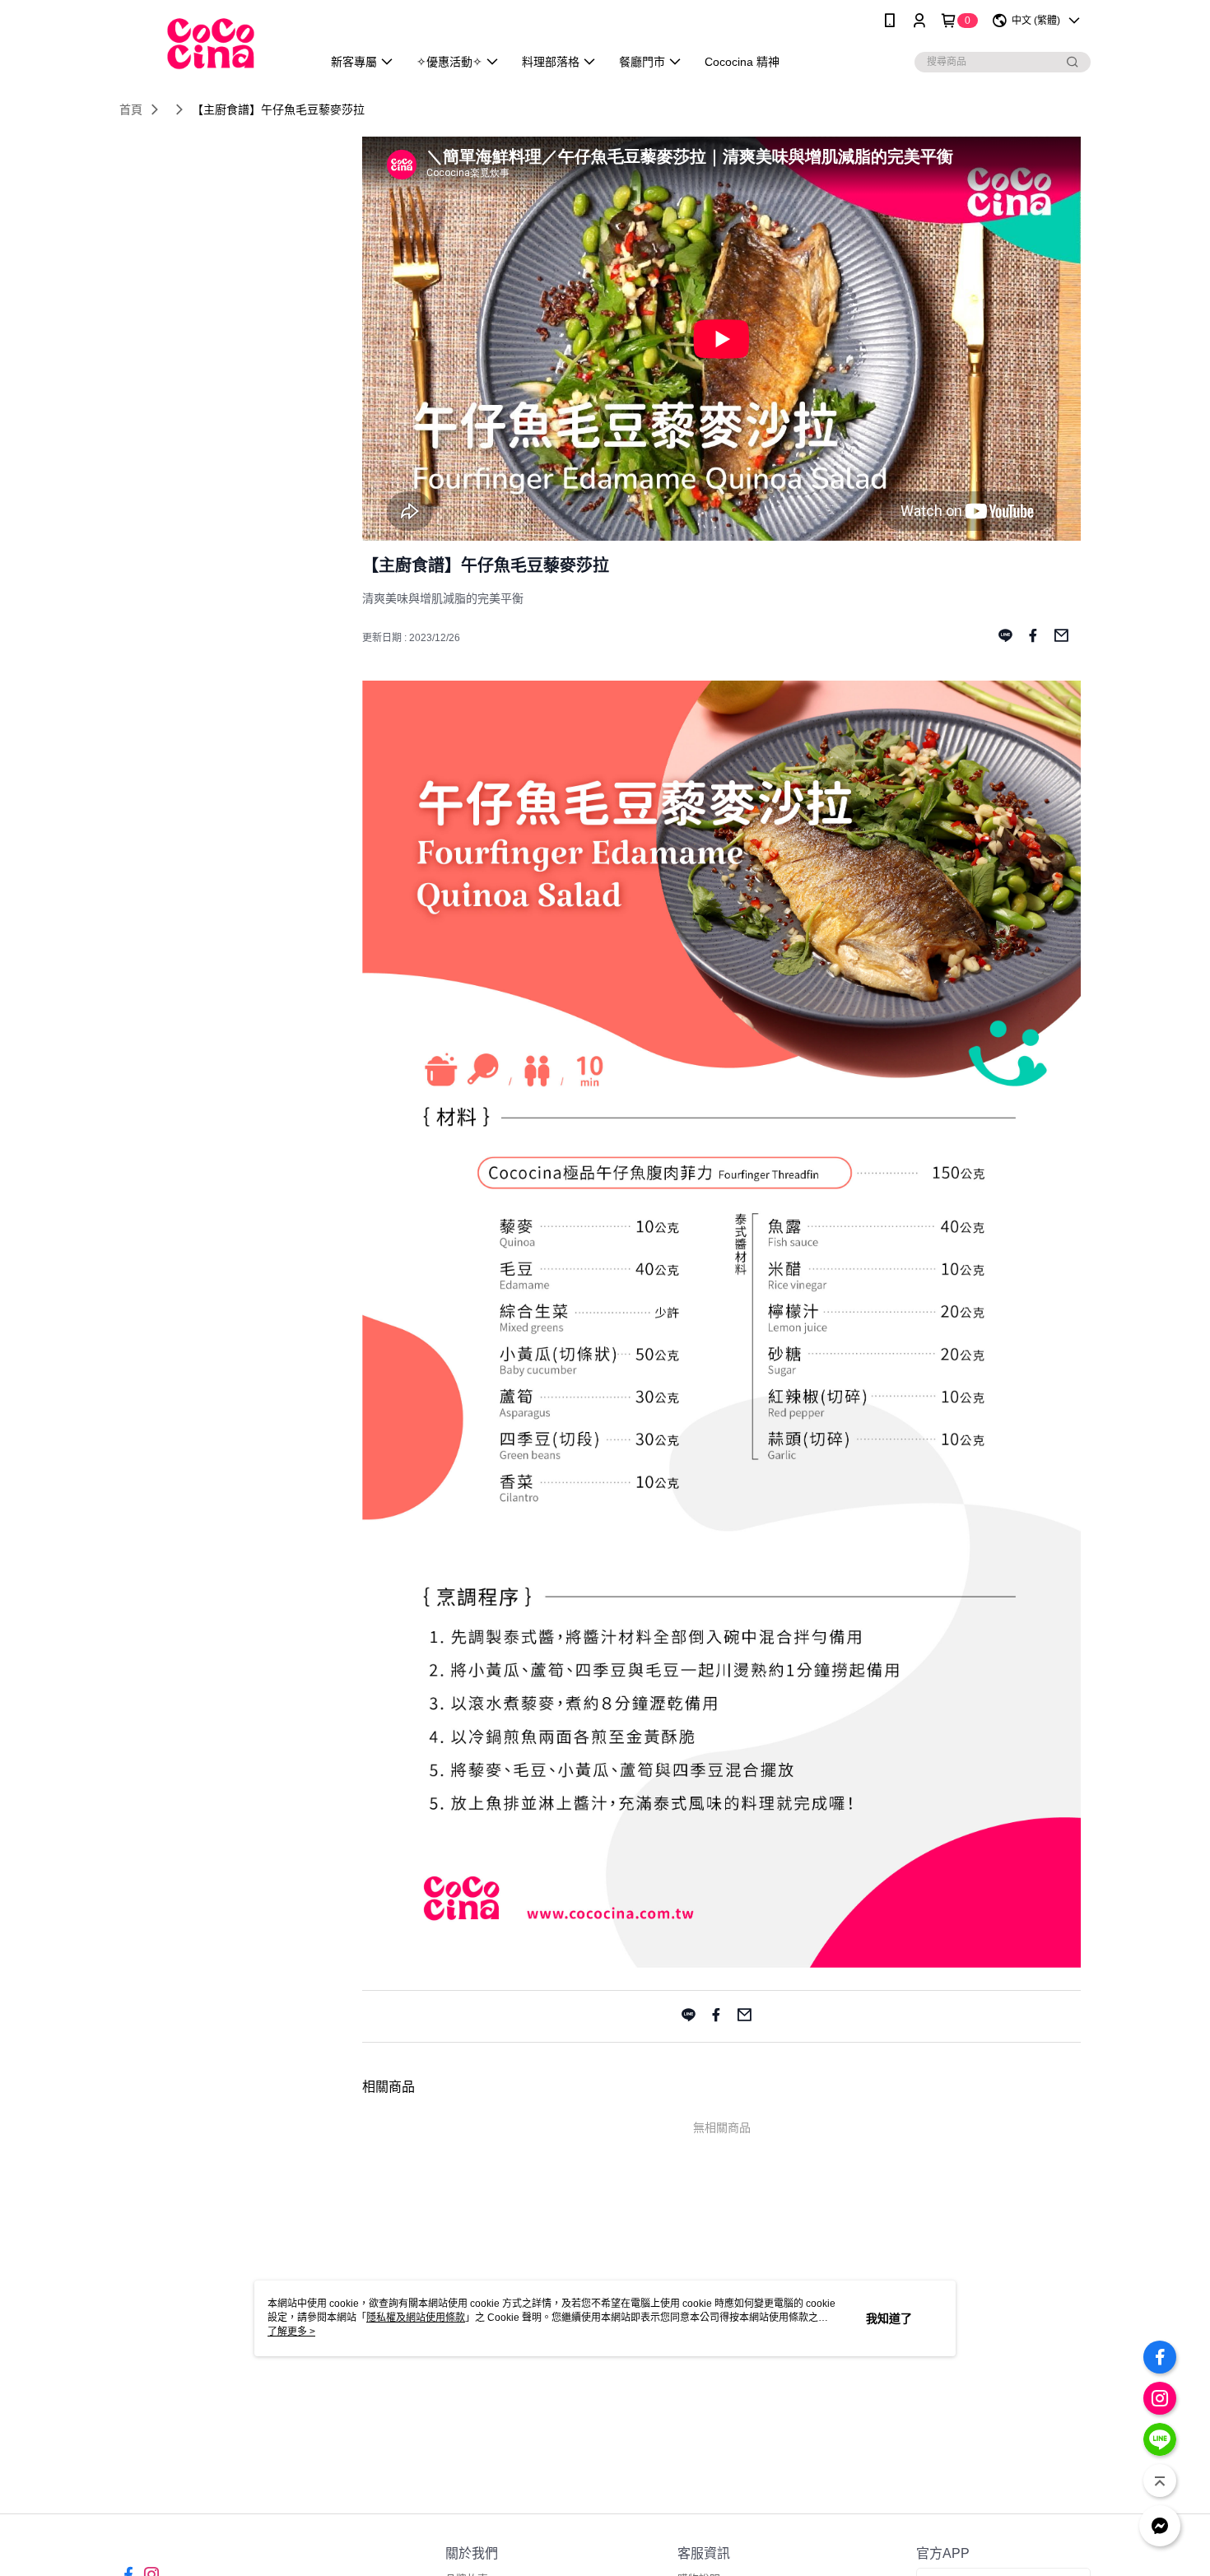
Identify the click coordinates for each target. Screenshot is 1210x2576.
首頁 (131, 109)
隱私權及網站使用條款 (416, 2318)
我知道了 (889, 2318)
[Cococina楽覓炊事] (211, 43)
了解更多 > (291, 2332)
